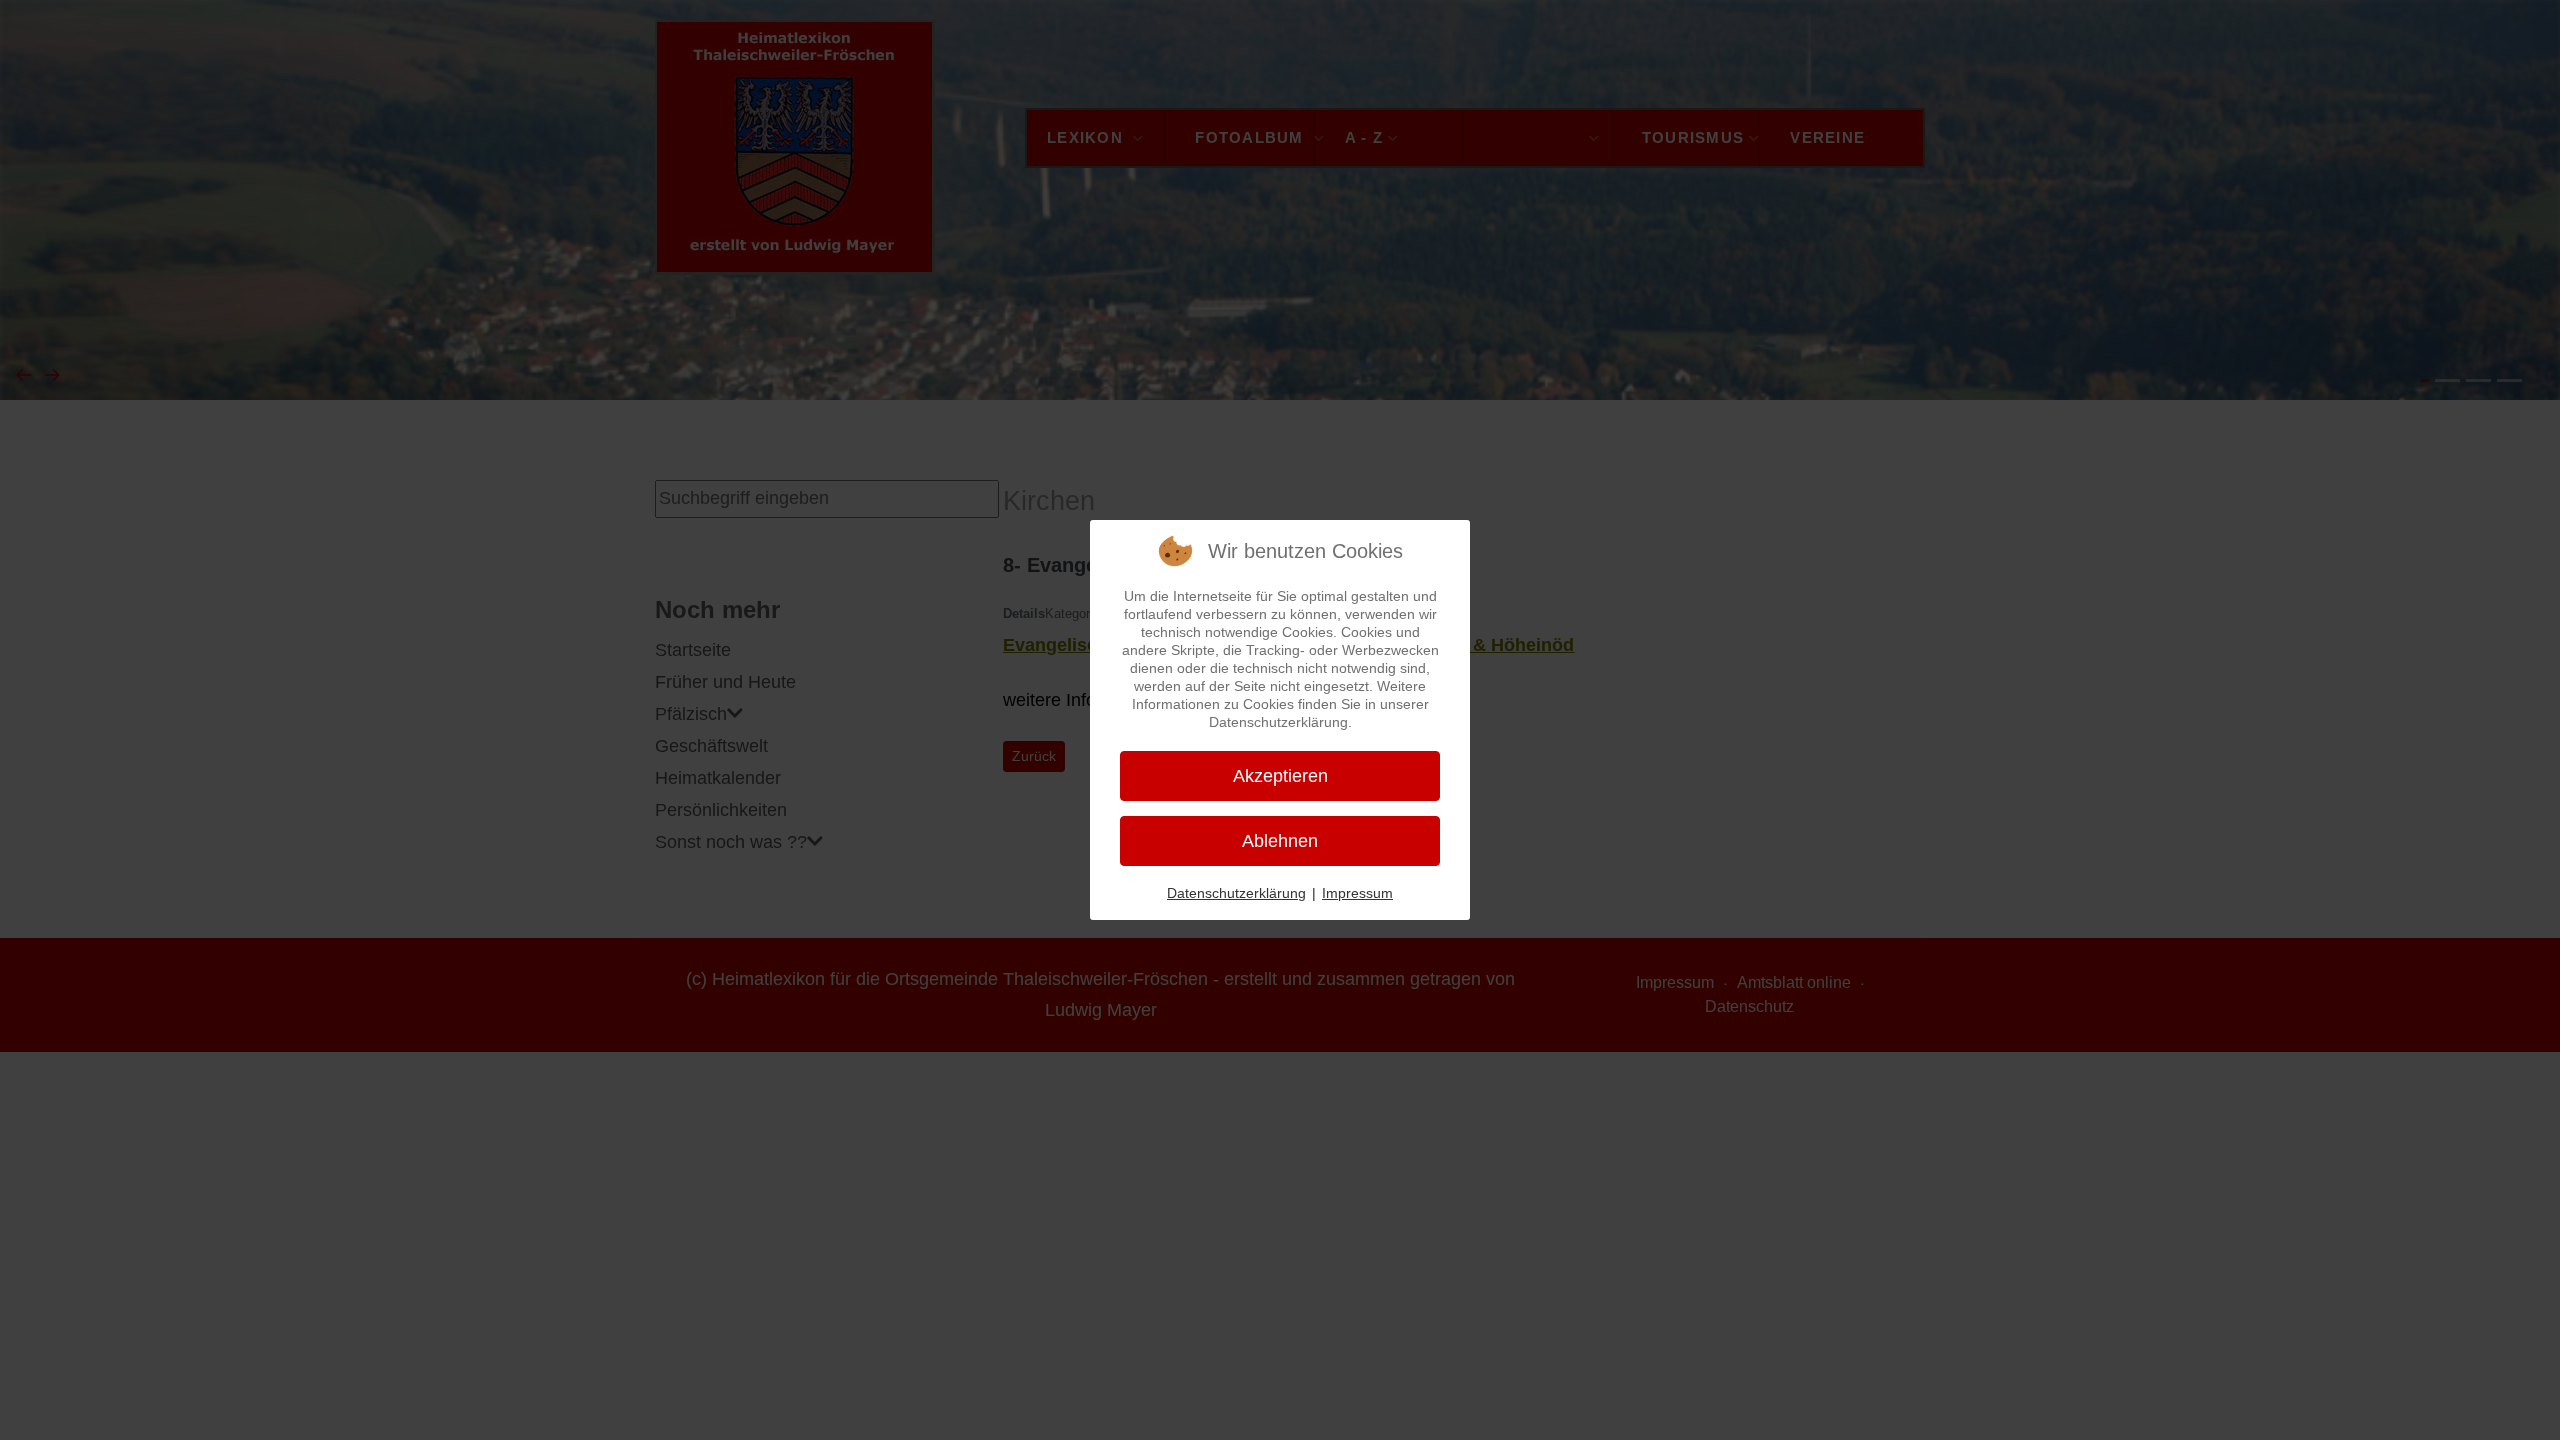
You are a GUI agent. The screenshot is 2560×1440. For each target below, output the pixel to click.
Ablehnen (1280, 841)
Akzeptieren (1280, 776)
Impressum (1357, 893)
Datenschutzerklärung (1236, 893)
